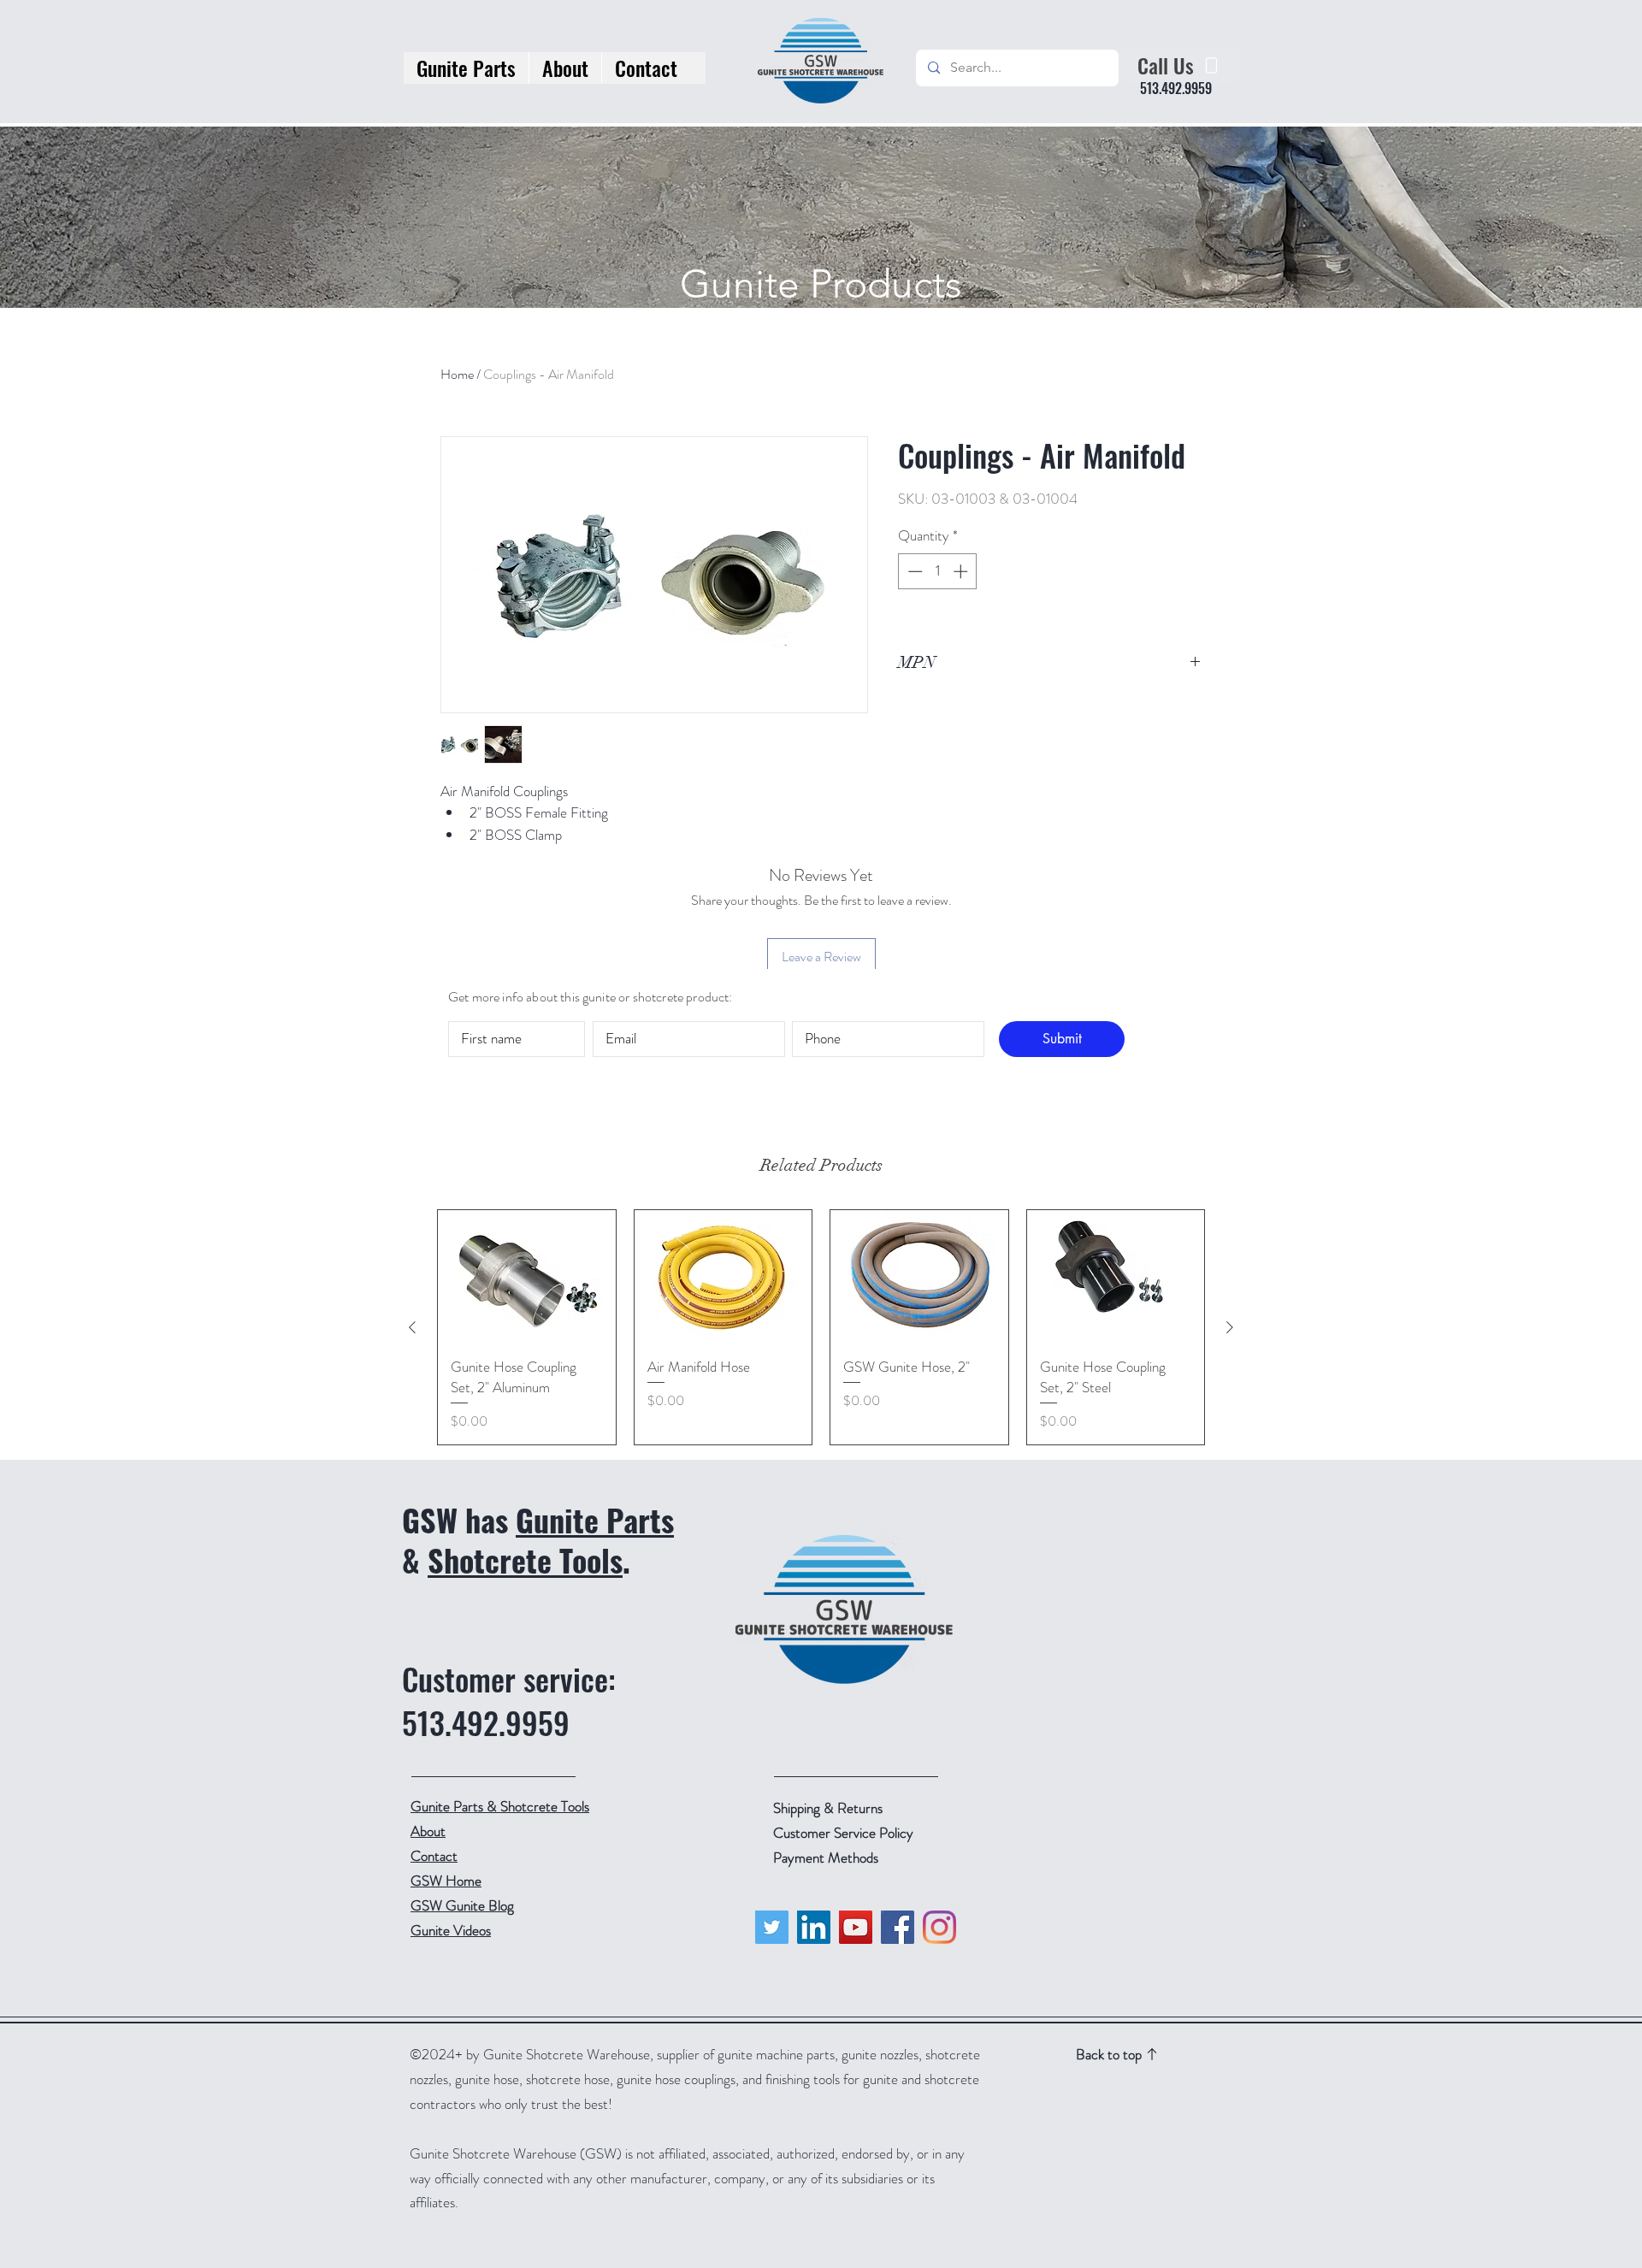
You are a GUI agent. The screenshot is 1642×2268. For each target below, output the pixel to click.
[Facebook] (898, 1927)
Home (457, 374)
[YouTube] (856, 1927)
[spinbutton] (938, 571)
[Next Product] (1230, 1327)
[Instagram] (939, 1927)
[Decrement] (913, 571)
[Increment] (962, 571)
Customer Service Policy (843, 1833)
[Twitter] (772, 1927)
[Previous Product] (412, 1327)
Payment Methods (827, 1858)
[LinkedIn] (814, 1927)
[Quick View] (527, 1277)
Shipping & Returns (830, 1808)
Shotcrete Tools (525, 1559)
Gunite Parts (595, 1519)
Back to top (1109, 2054)
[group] (821, 1327)
